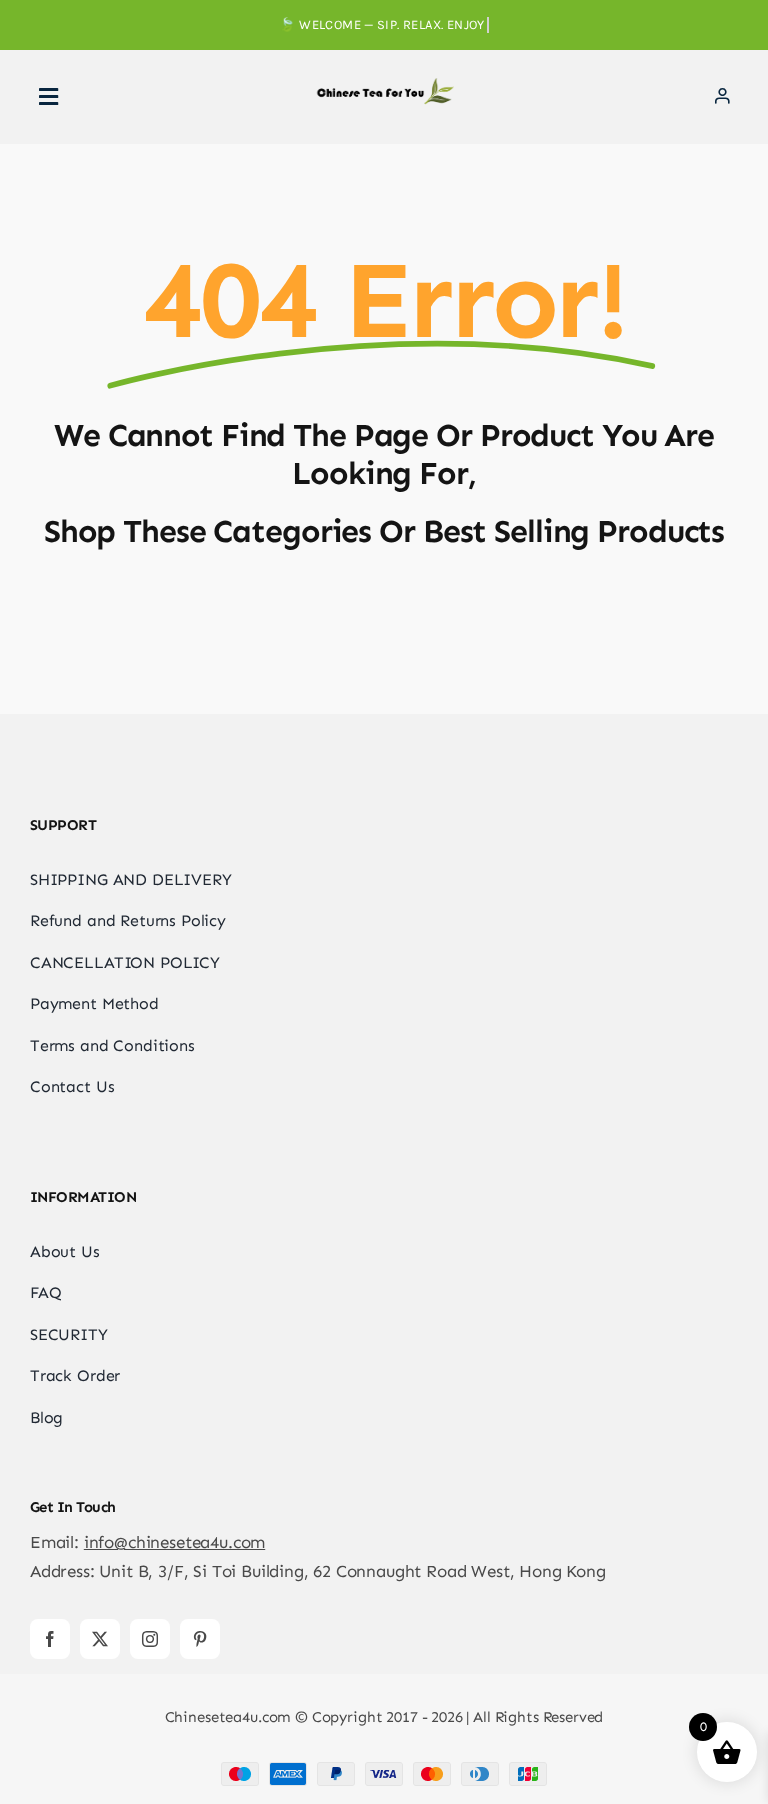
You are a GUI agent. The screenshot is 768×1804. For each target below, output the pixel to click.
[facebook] (50, 1639)
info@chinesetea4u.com (174, 1542)
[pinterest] (200, 1639)
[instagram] (150, 1639)
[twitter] (100, 1639)
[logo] (384, 86)
